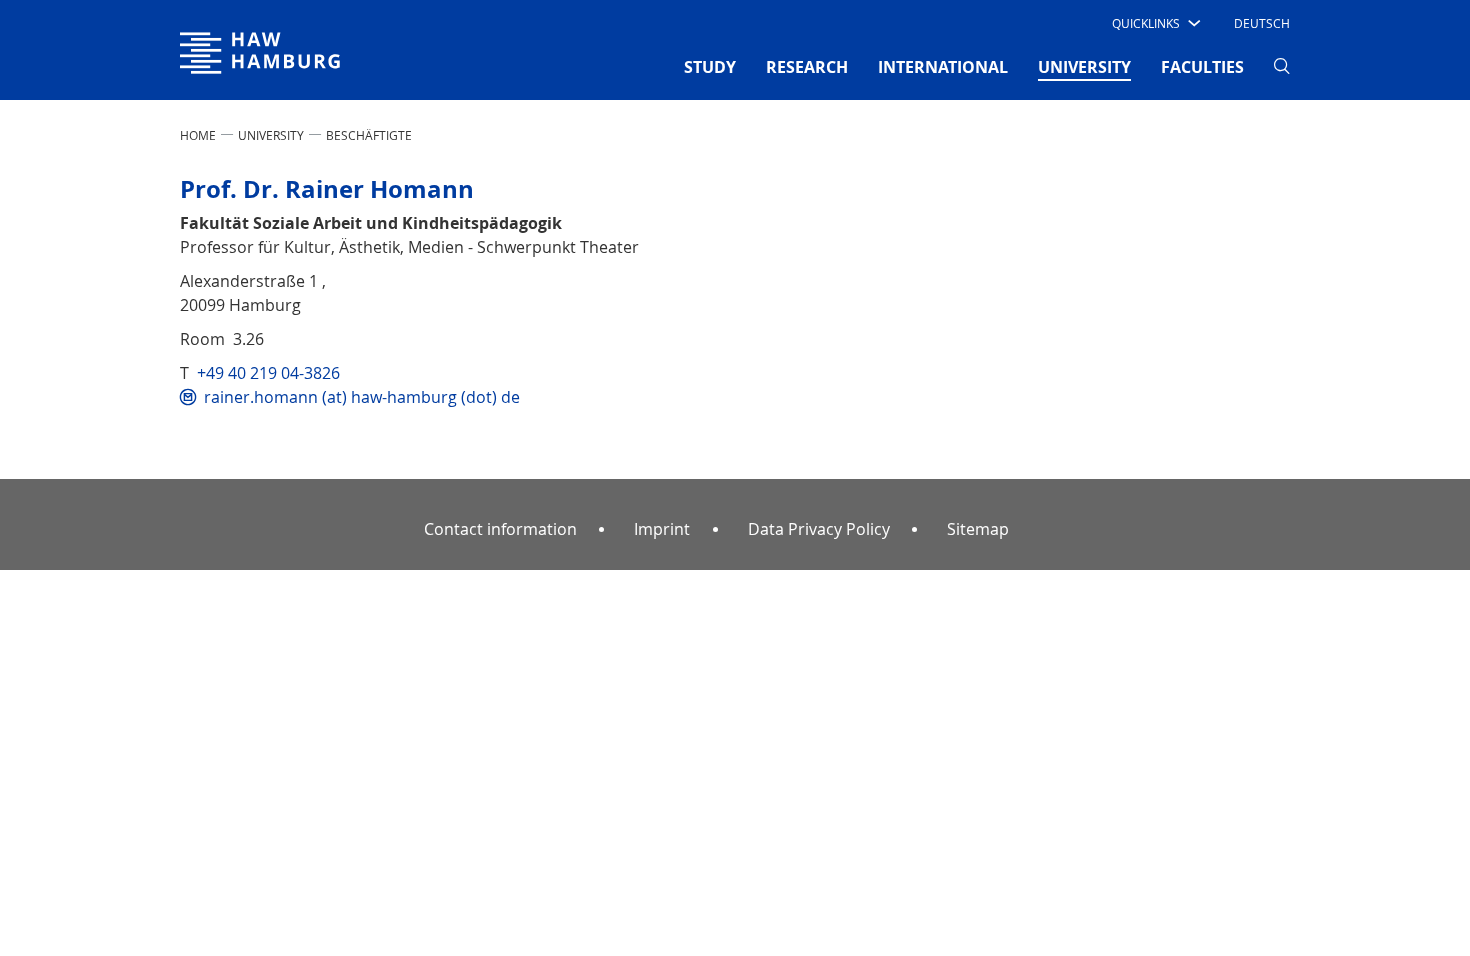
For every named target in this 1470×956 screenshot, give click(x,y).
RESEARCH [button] (807, 67)
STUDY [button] (710, 67)
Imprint (662, 529)
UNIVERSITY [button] (1084, 66)
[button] (1154, 23)
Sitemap (978, 529)
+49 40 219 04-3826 (268, 373)
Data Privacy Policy (819, 529)
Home (198, 135)
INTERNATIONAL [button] (943, 67)
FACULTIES (1202, 67)
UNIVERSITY (271, 135)
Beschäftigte (369, 135)
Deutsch (1262, 23)
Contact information (500, 529)
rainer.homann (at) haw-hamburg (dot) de (362, 397)
